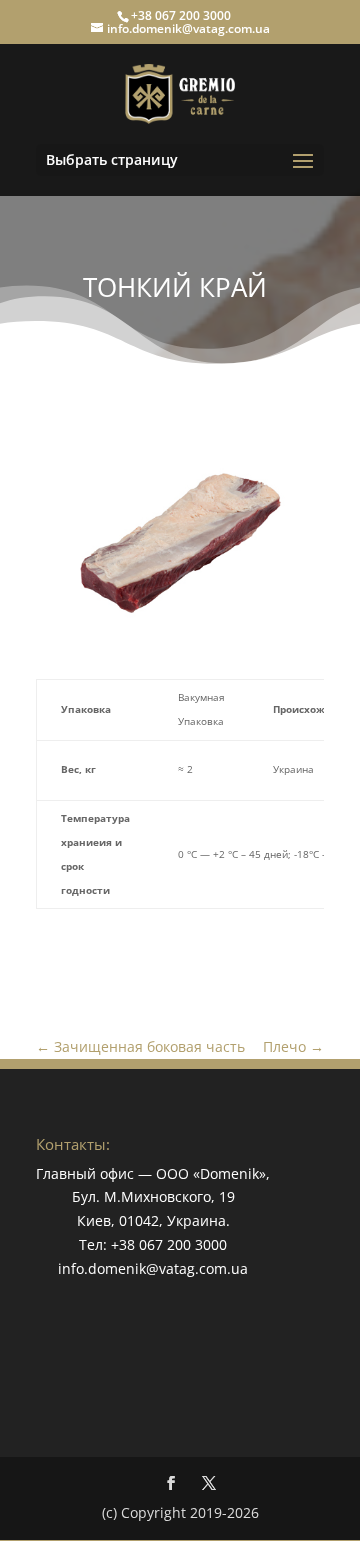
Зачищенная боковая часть (140, 1046)
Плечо (293, 1046)
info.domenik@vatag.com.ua (153, 1268)
